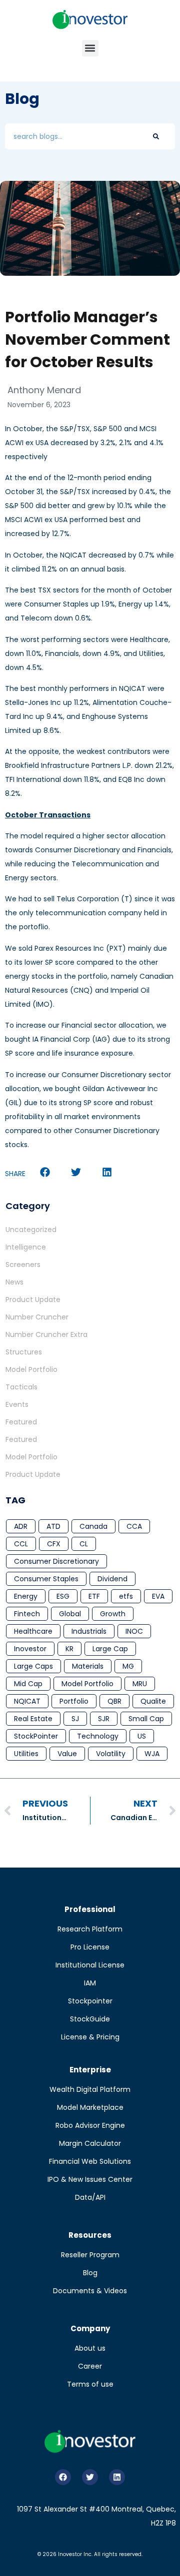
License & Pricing (90, 2037)
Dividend (112, 1579)
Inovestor (30, 1649)
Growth (113, 1614)
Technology (98, 1736)
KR (69, 1649)
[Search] (156, 136)
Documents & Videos (90, 2291)
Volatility (111, 1754)
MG (128, 1666)
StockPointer (36, 1736)
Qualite (153, 1701)
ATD (53, 1526)
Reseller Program (90, 2255)
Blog (90, 2273)
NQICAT (27, 1701)
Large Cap (110, 1649)
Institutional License (90, 1965)
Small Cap (146, 1719)
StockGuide (90, 2019)
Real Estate (33, 1719)
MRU (140, 1684)
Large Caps (33, 1666)
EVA (158, 1596)
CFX (54, 1544)
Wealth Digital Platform (90, 2089)
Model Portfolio (87, 1684)
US (142, 1736)
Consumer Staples (46, 1579)
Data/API (90, 2197)
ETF (94, 1596)
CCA (134, 1526)
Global (70, 1614)
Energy (26, 1596)
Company (90, 2328)
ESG (63, 1596)
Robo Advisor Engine (90, 2125)
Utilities (26, 1754)
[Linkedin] (117, 2477)
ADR (21, 1526)
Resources (90, 2235)
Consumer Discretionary (56, 1561)
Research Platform (90, 1929)
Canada (93, 1526)
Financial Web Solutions (90, 2161)
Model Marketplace (90, 2107)
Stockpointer (90, 2001)
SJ (75, 1719)
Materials (88, 1666)
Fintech (27, 1614)
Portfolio (74, 1701)
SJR (104, 1719)
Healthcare (33, 1631)
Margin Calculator (90, 2143)
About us (90, 2348)
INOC (134, 1631)
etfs (126, 1596)
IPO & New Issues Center (90, 2179)
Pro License (90, 1947)
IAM (90, 1983)
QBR (114, 1701)
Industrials (89, 1631)
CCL (21, 1544)
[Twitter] (90, 2477)
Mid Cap (28, 1684)
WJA (152, 1754)
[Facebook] (63, 2477)
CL (84, 1544)
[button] (90, 48)
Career (90, 2366)
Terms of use (90, 2384)
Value (67, 1754)
